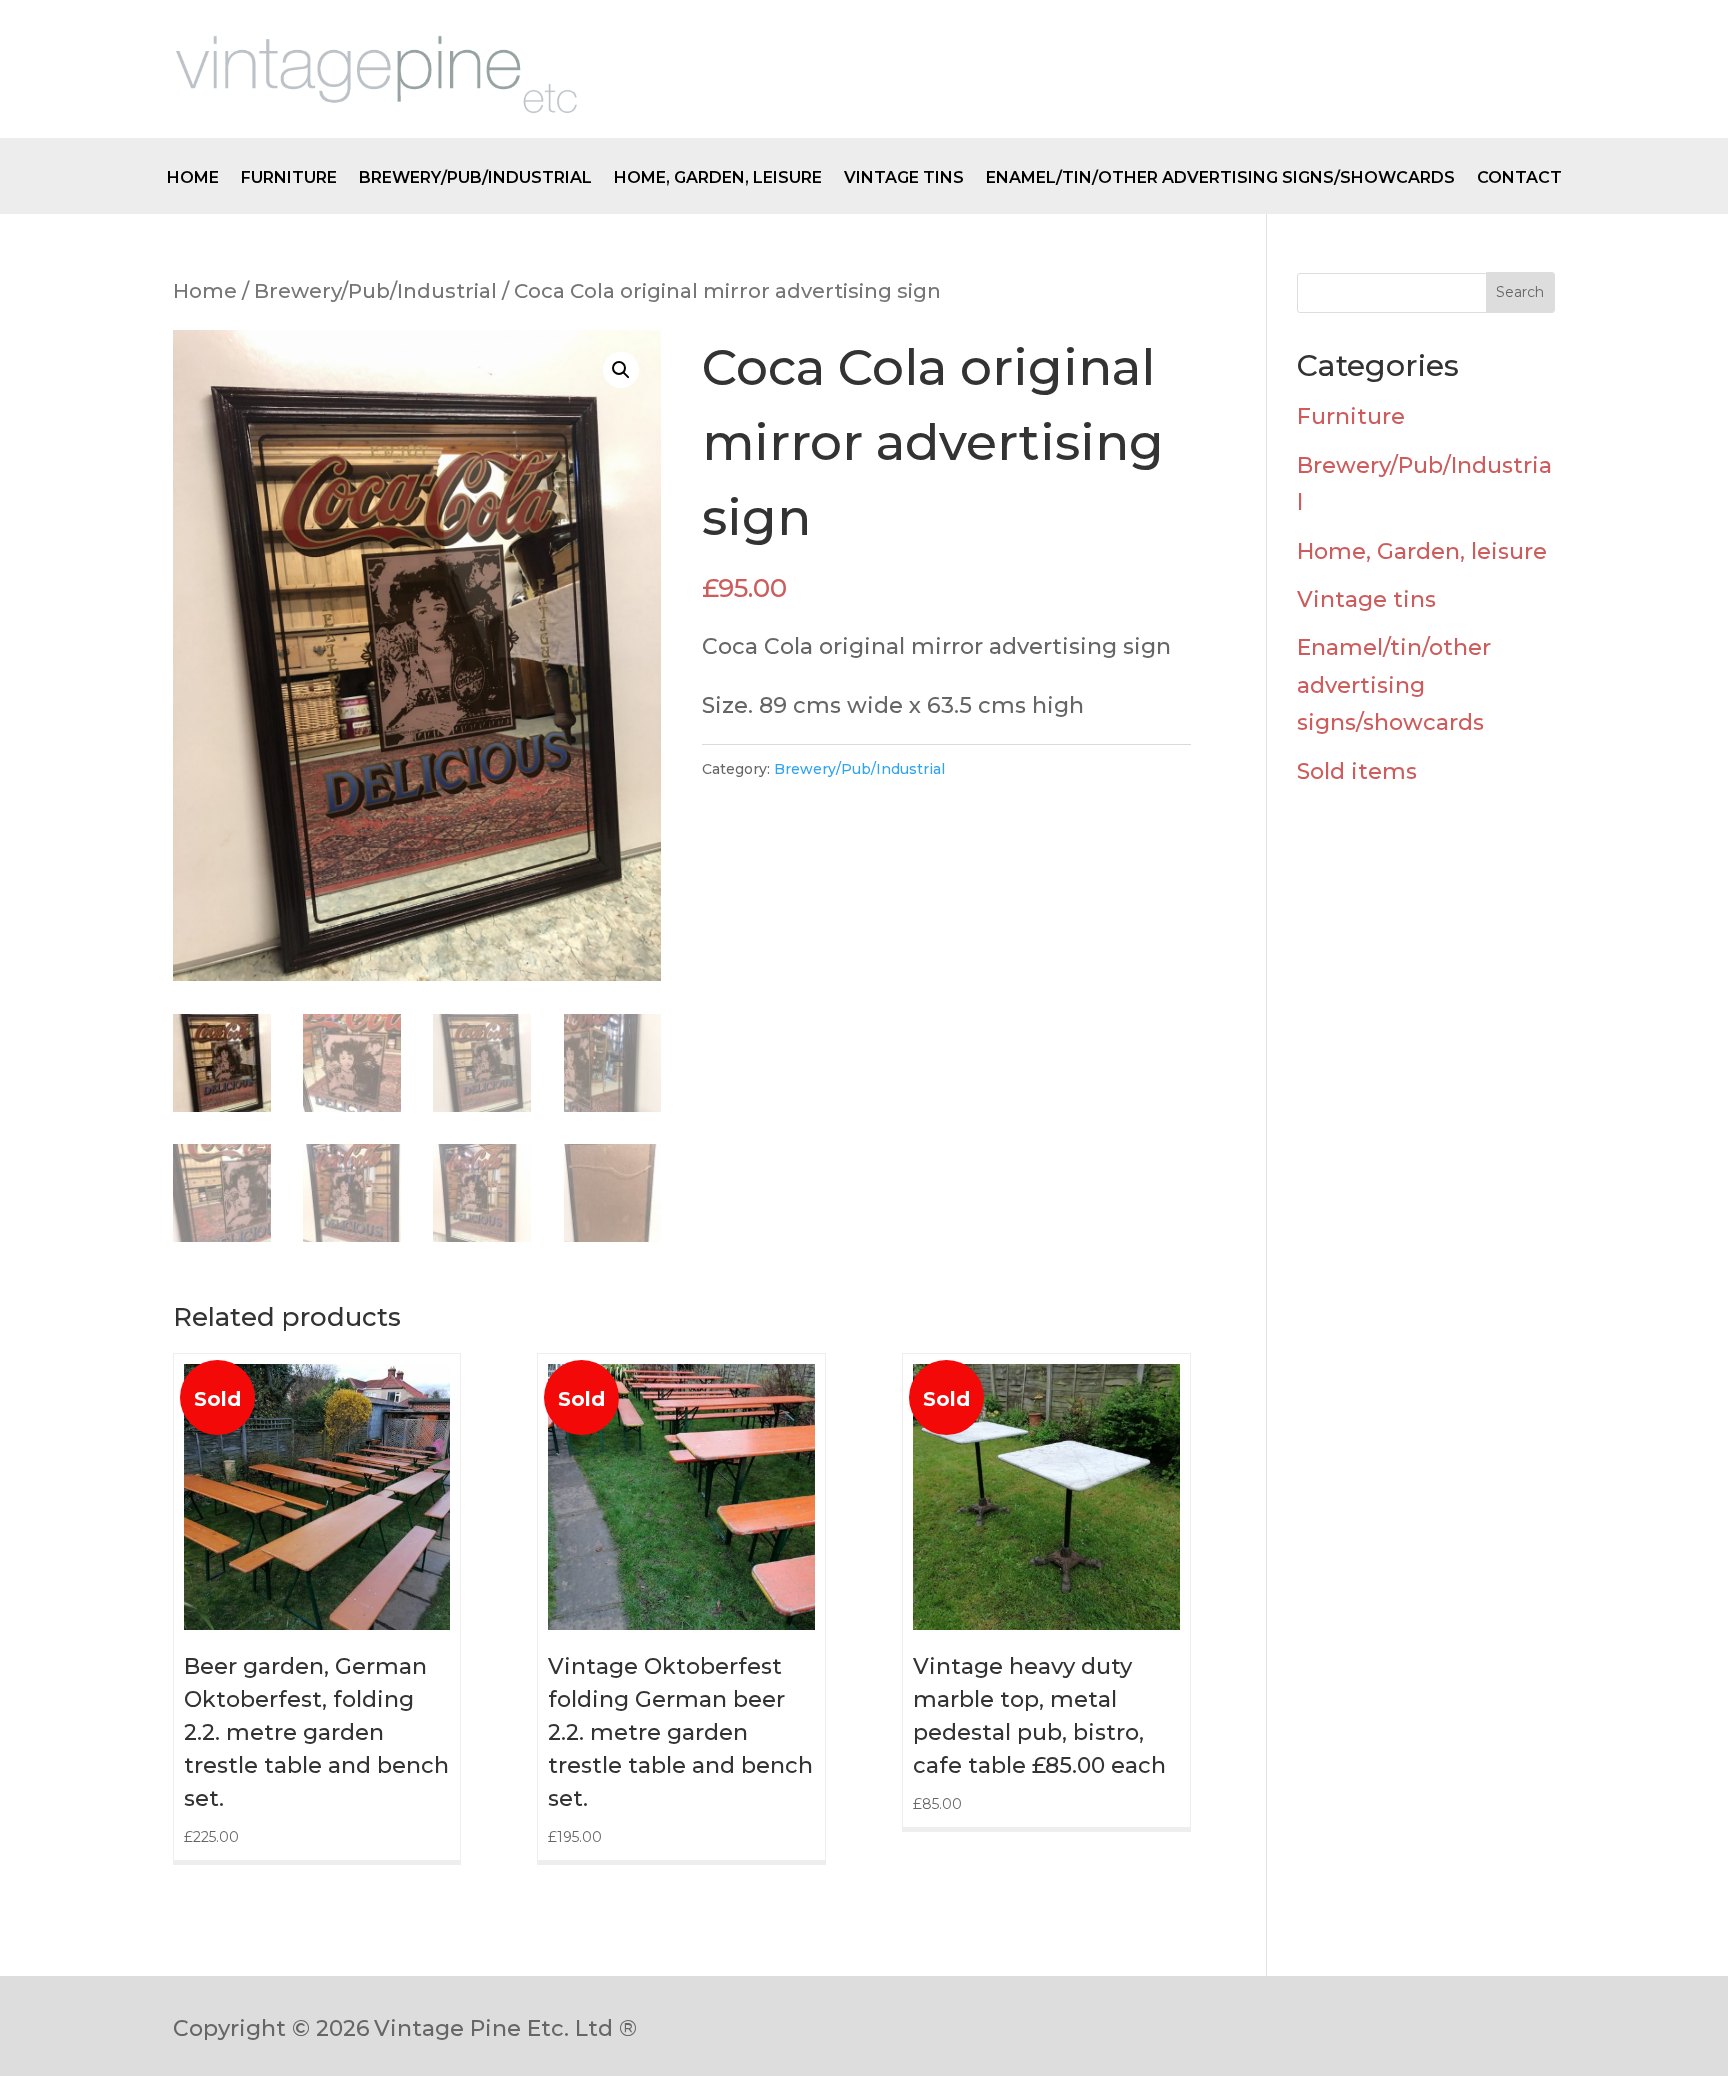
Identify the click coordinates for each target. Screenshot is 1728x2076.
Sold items (1357, 771)
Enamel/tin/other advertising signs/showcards (1220, 179)
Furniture (289, 179)
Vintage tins (904, 179)
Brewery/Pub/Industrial (475, 179)
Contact (1519, 179)
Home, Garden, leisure (718, 179)
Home (193, 179)
